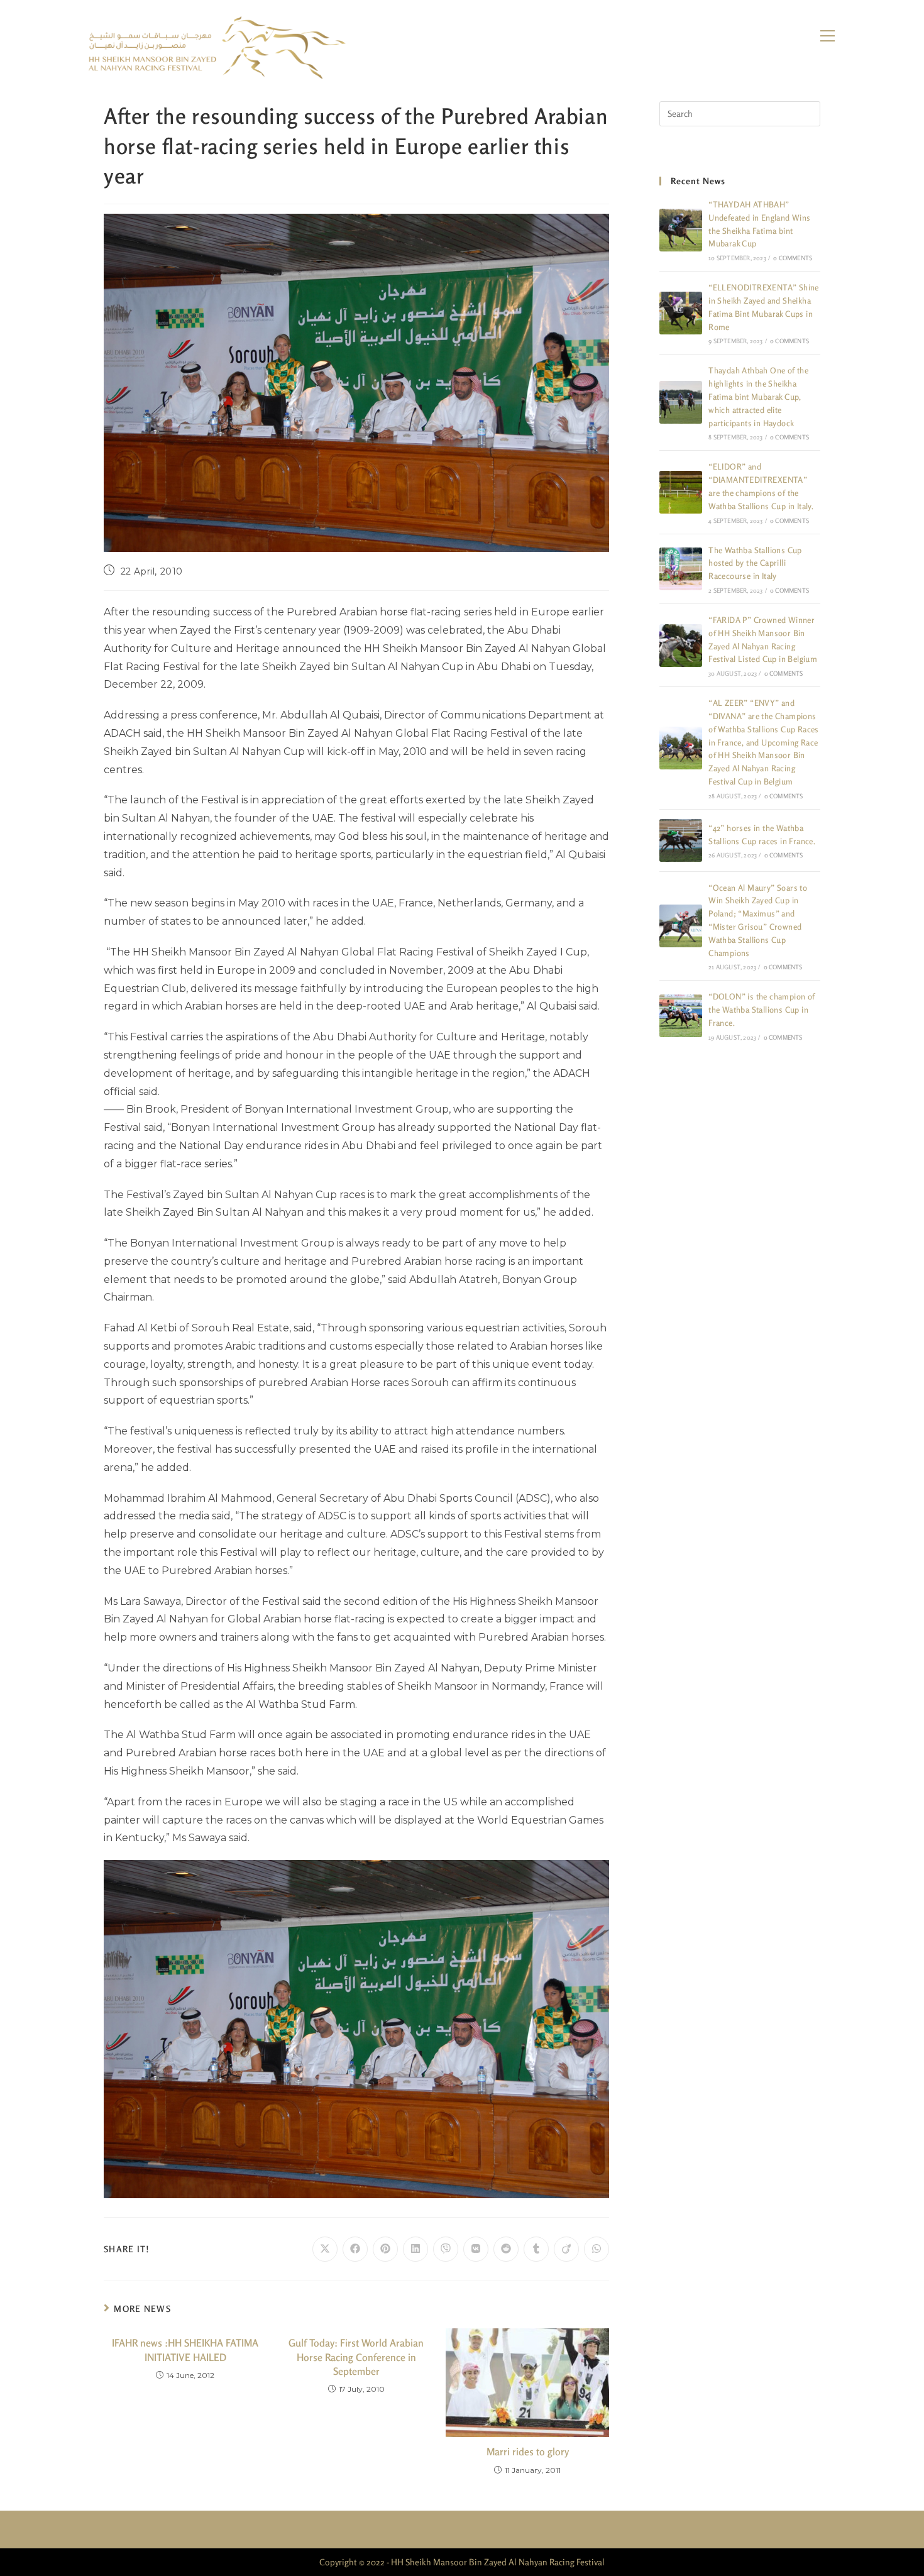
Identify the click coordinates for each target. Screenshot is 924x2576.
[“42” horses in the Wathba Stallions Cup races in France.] (681, 840)
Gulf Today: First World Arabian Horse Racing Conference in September (356, 2357)
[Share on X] (325, 2249)
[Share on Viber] (446, 2249)
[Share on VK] (476, 2249)
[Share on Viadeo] (566, 2249)
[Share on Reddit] (506, 2249)
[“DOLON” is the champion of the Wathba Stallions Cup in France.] (681, 1016)
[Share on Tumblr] (536, 2249)
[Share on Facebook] (355, 2249)
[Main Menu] (827, 36)
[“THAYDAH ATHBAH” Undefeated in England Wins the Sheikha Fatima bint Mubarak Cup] (681, 230)
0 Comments (793, 258)
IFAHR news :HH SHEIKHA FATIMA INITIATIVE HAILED (185, 2350)
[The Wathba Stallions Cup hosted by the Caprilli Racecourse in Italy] (681, 569)
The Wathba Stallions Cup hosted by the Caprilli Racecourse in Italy (755, 563)
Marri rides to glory (528, 2452)
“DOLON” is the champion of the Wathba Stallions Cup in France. (762, 1010)
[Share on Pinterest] (385, 2249)
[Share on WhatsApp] (597, 2249)
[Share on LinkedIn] (415, 2249)
